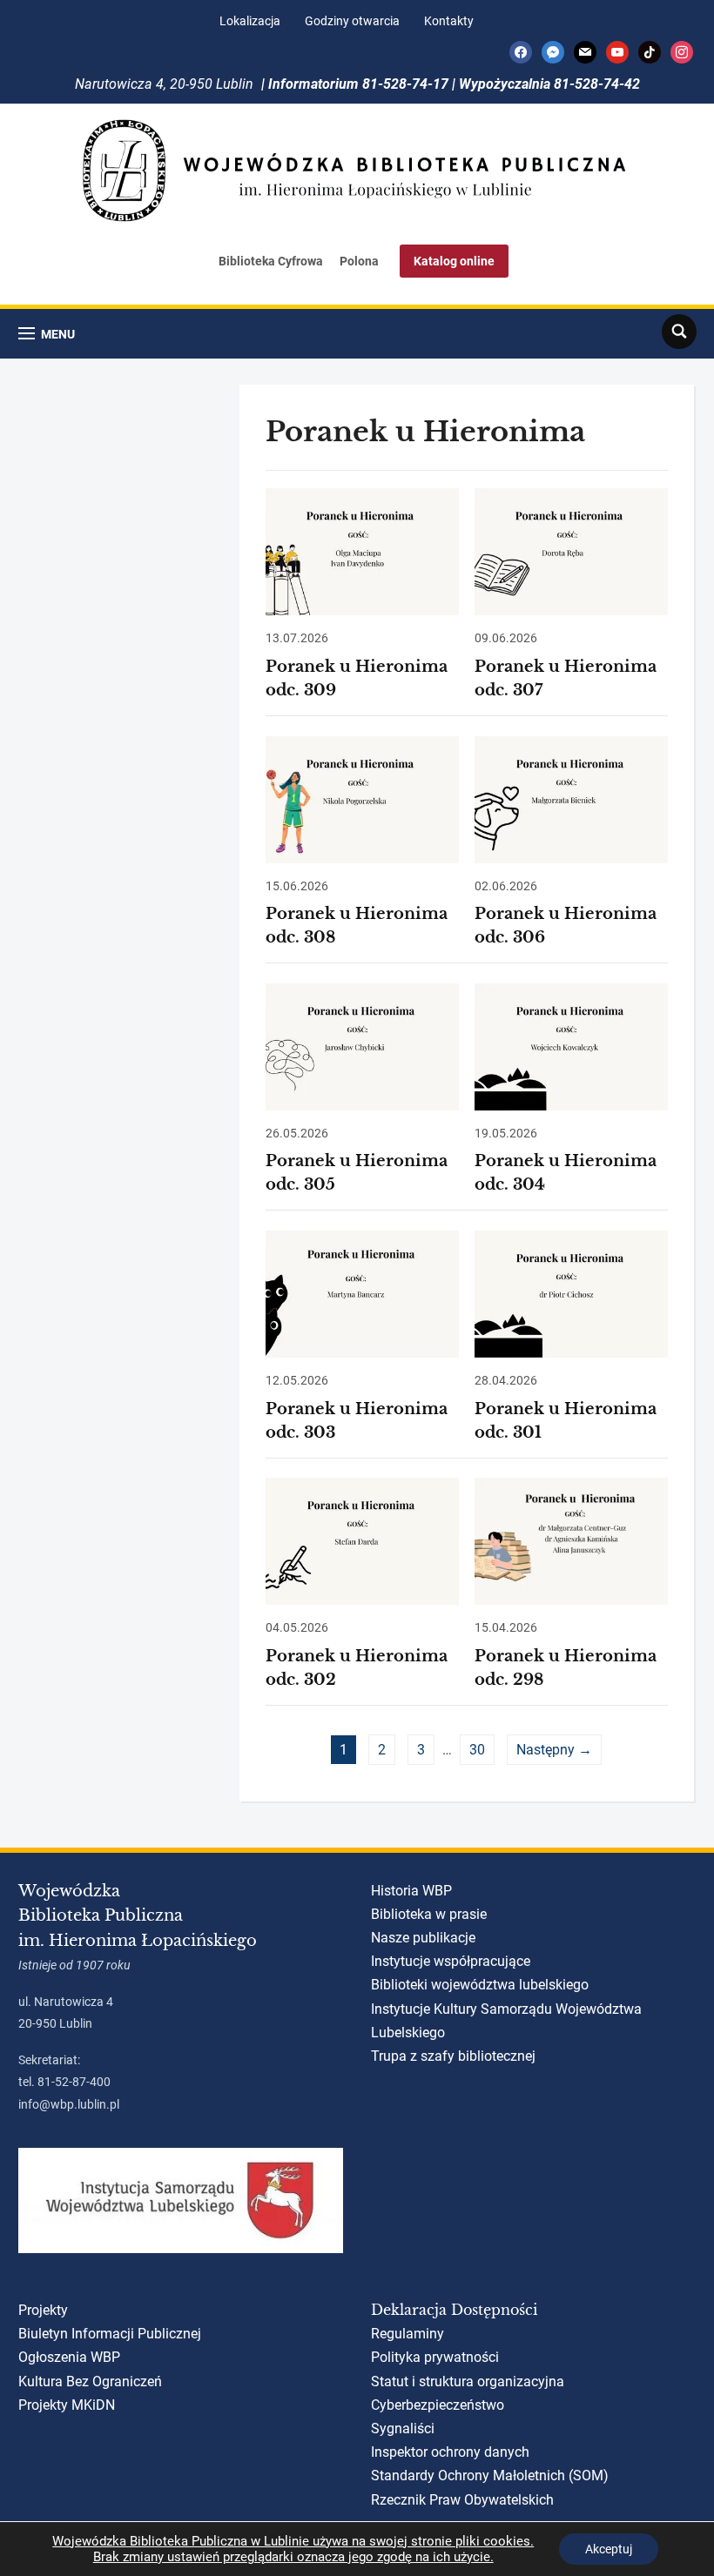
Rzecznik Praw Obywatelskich (462, 2500)
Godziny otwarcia (352, 21)
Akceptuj (609, 2549)
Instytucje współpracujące (451, 1961)
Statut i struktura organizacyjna (468, 2381)
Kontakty (449, 21)
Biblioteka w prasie (429, 1914)
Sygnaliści (403, 2428)
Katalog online (454, 261)
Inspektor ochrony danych (450, 2452)
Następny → (554, 1750)
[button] (47, 334)
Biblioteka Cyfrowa (271, 261)
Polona (359, 261)
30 (477, 1750)
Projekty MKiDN (67, 2405)
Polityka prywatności (435, 2357)
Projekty (43, 2310)
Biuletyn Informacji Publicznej (110, 2334)
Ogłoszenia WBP (69, 2357)
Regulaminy (408, 2334)
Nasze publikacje (423, 1938)
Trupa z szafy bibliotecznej (453, 2056)
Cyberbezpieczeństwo (438, 2405)
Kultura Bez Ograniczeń (90, 2381)
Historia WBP (411, 1891)
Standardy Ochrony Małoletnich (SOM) (490, 2475)
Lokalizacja (250, 21)
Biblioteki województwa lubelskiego (480, 1985)
